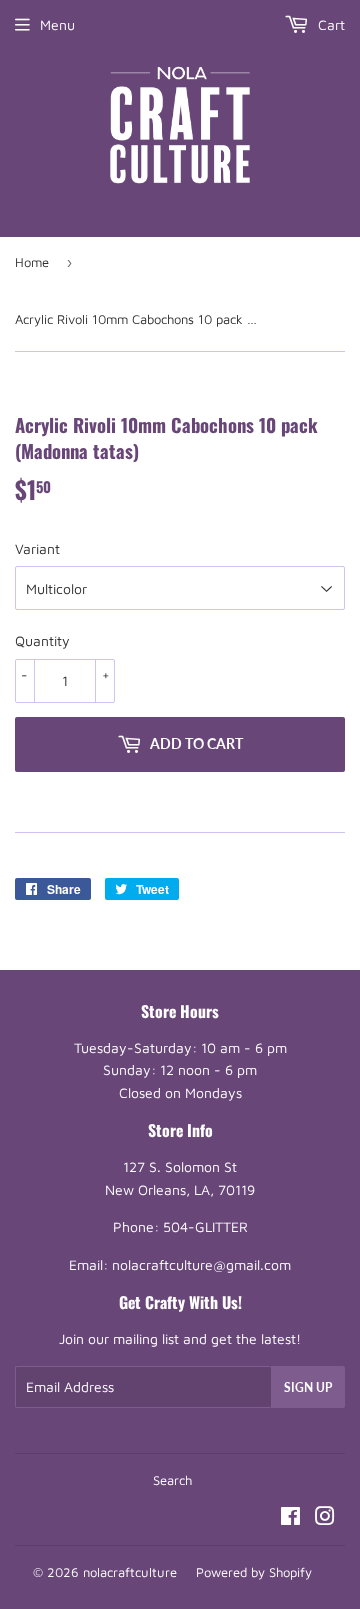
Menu (57, 24)
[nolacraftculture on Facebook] (290, 1518)
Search (172, 1480)
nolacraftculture (130, 1572)
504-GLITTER (205, 1226)
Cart (329, 24)
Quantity (42, 640)
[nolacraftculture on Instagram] (325, 1518)
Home (32, 262)
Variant (37, 548)
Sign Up (308, 1387)
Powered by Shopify (254, 1572)
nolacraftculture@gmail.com (201, 1264)
